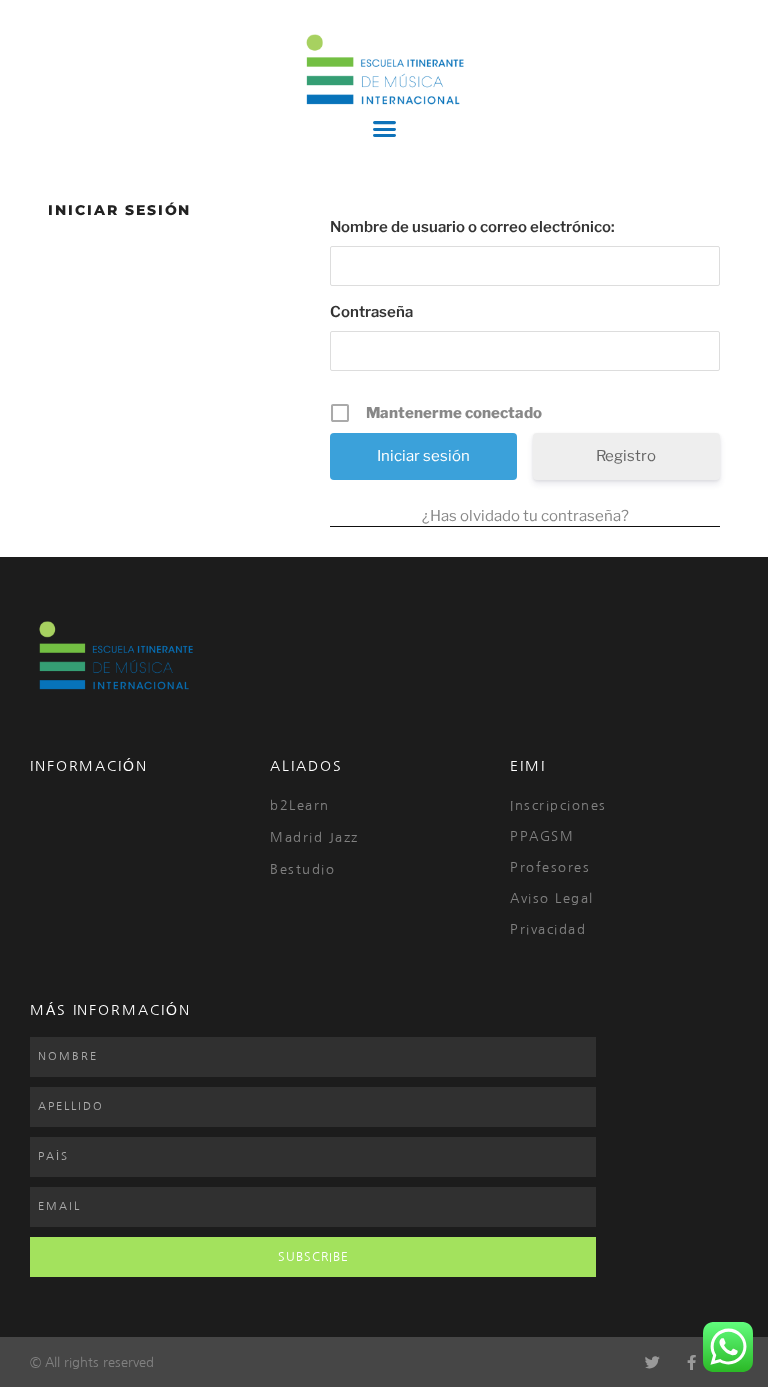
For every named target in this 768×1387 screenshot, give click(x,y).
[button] (384, 129)
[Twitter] (652, 1362)
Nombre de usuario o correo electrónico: (472, 227)
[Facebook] (691, 1362)
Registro (626, 456)
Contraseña (371, 312)
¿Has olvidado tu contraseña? (525, 516)
